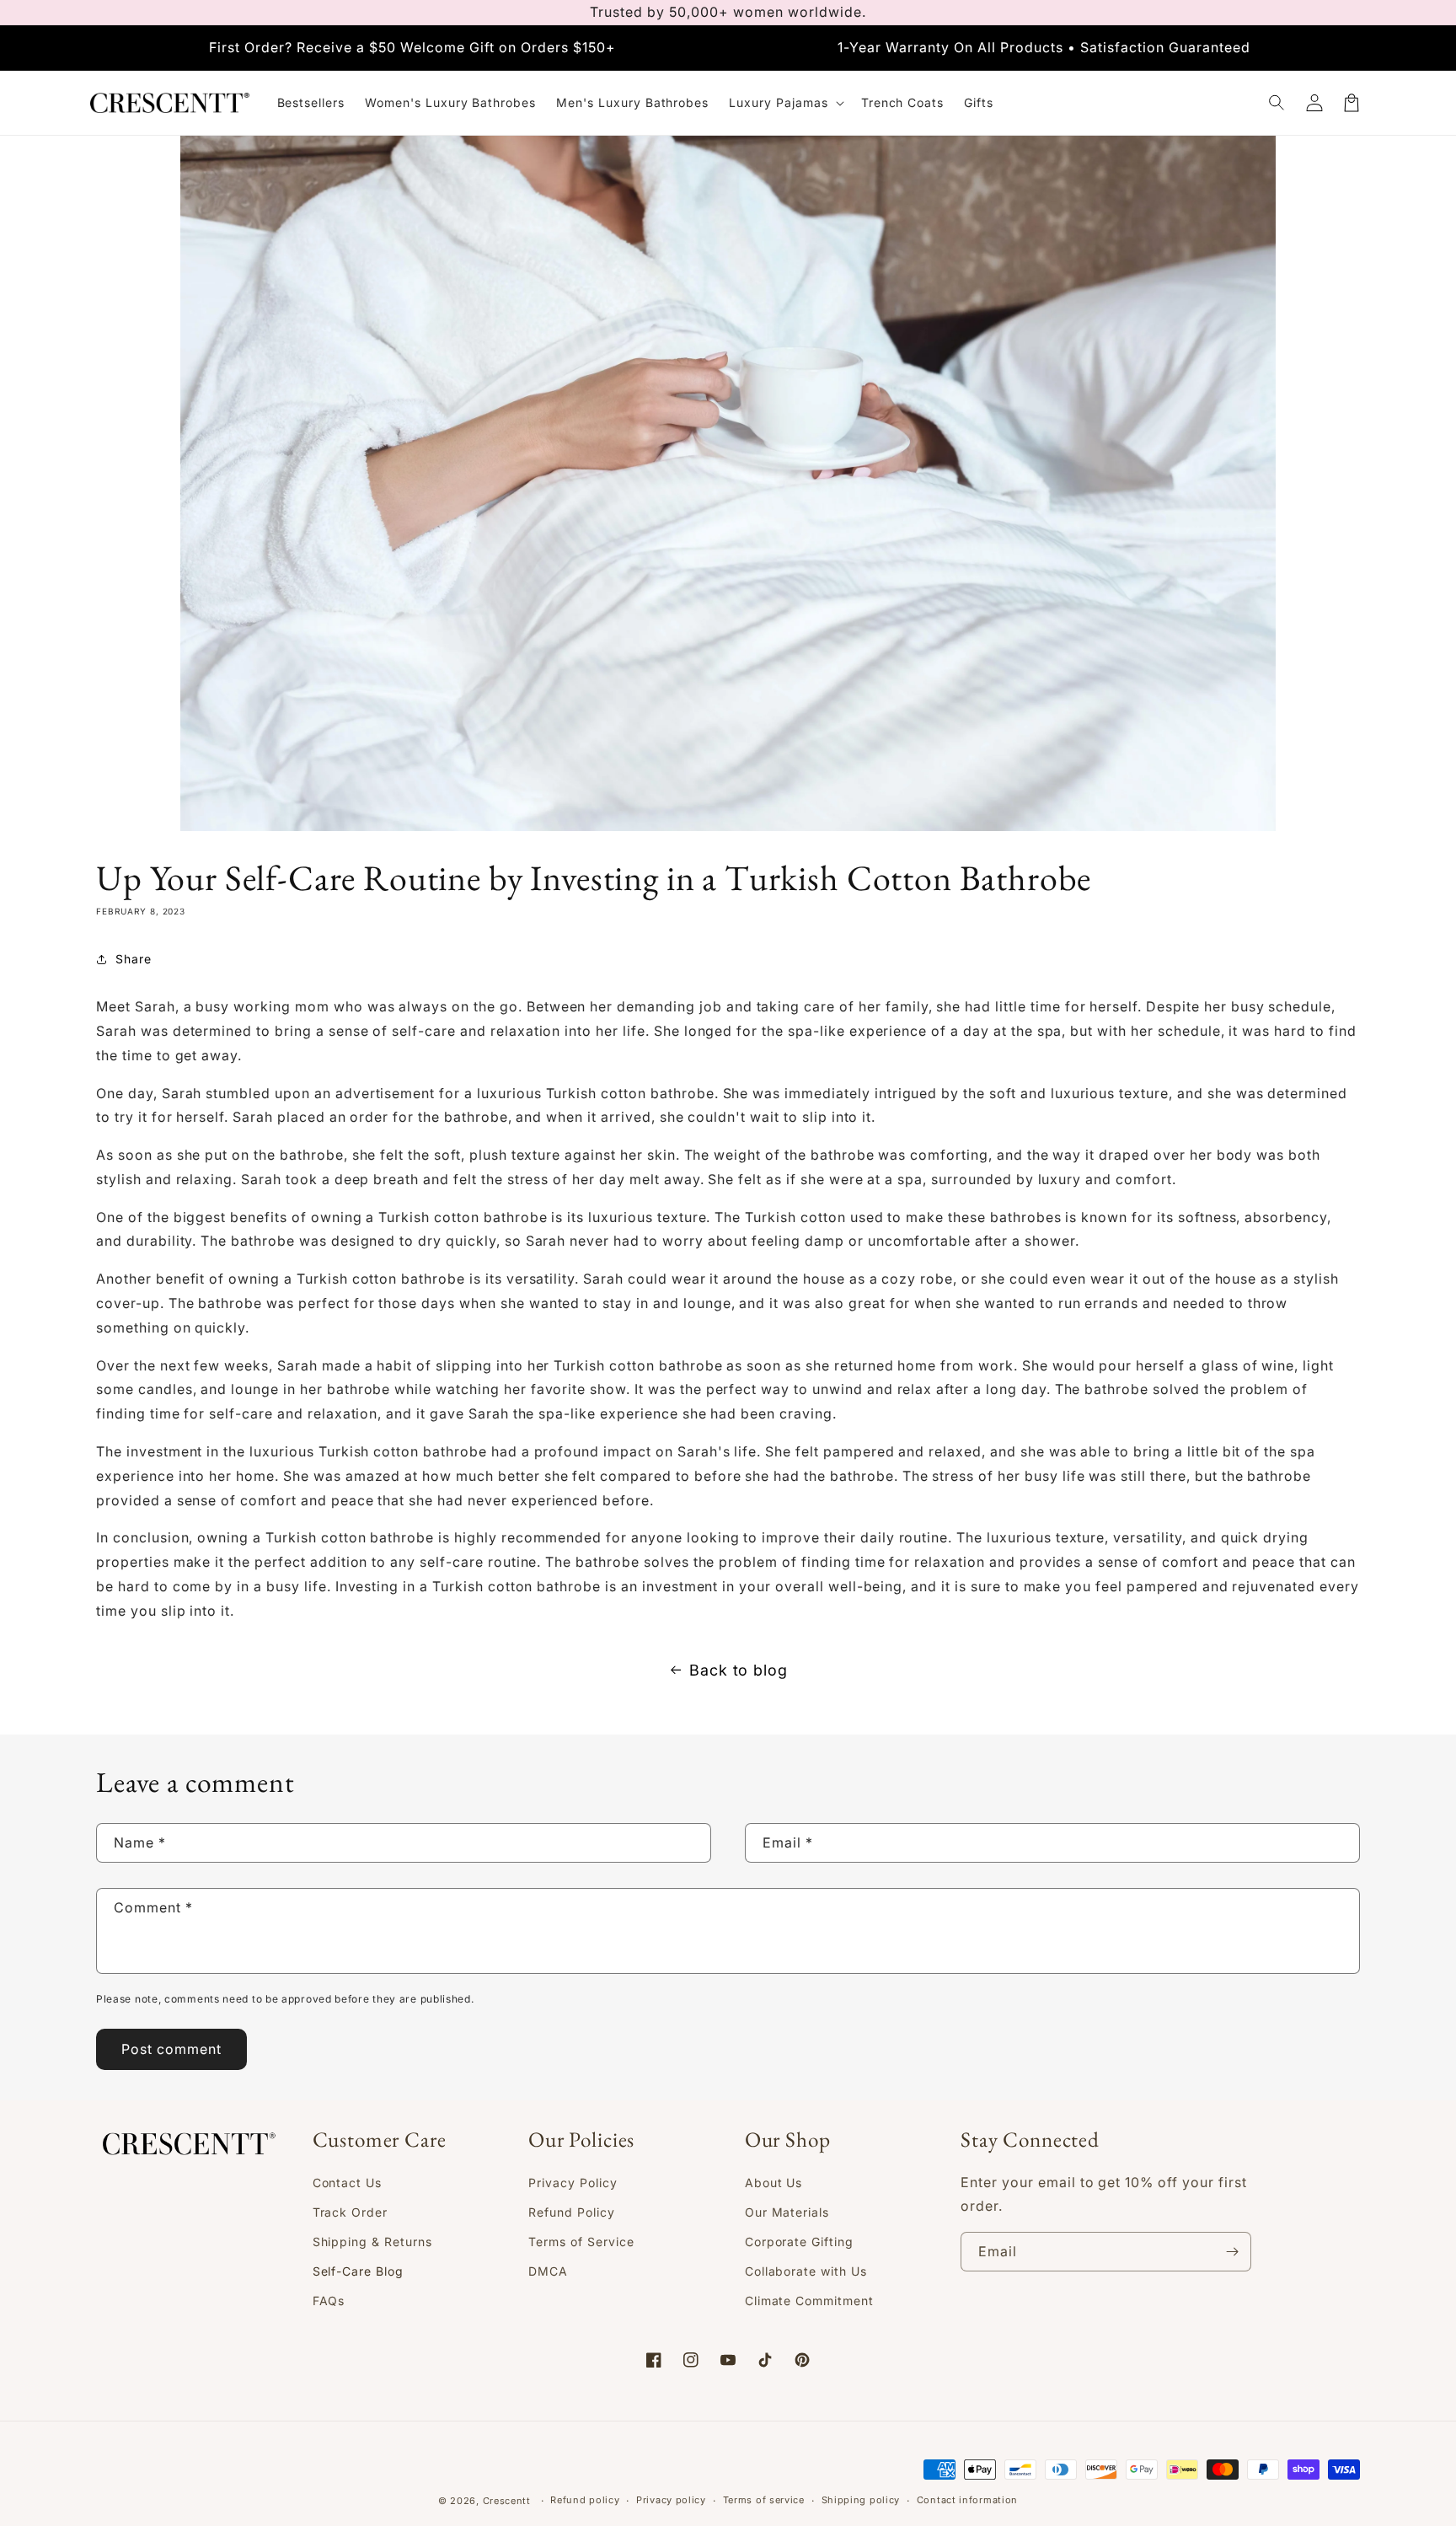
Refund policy (585, 2500)
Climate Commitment (809, 2301)
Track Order (351, 2212)
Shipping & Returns (372, 2242)
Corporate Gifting (799, 2242)
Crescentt (507, 2501)
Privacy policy (671, 2500)
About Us (774, 2183)
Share (134, 959)
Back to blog (739, 1670)
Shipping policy (861, 2500)
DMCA (548, 2271)
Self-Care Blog (358, 2271)
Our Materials (787, 2212)
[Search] (1277, 103)
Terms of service (764, 2500)
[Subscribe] (1232, 2252)
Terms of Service (581, 2242)
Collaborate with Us (806, 2271)
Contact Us (348, 2183)
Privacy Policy (573, 2183)
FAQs (329, 2301)
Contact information (967, 2500)
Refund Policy (571, 2212)
